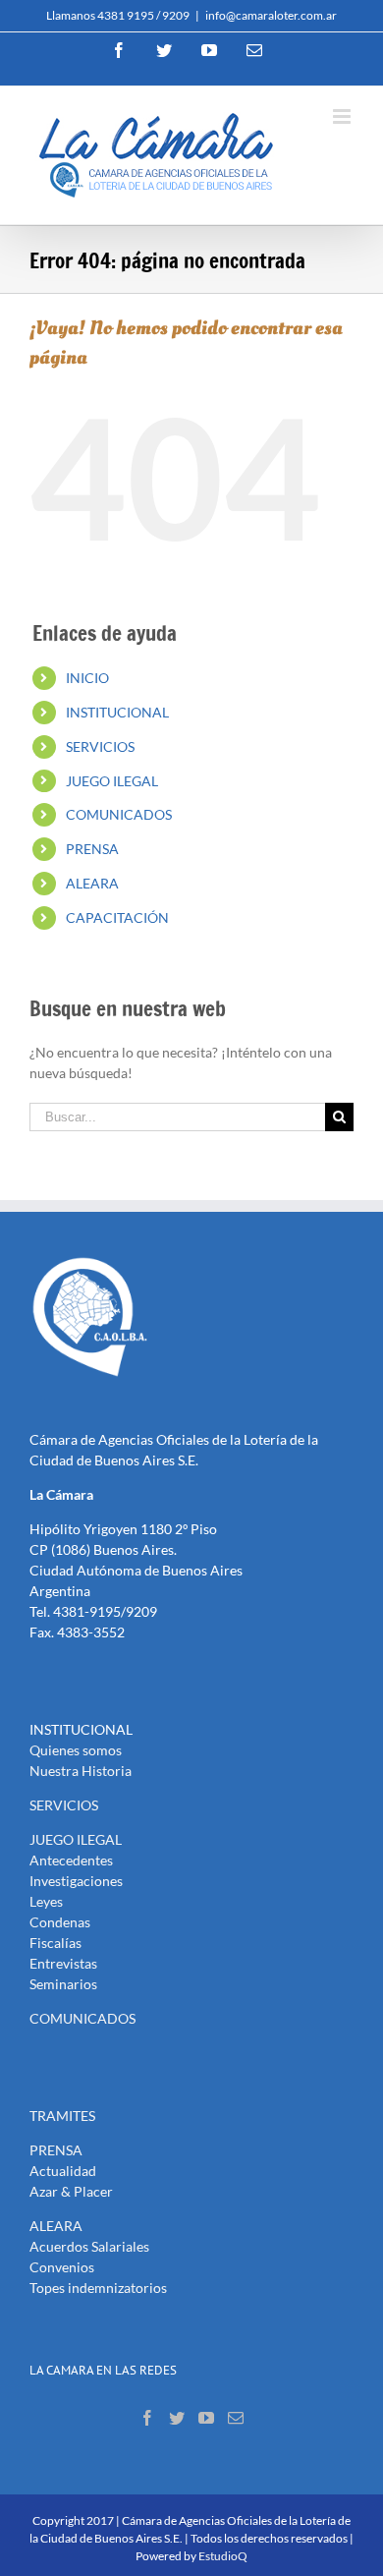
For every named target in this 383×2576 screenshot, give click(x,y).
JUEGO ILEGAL (112, 781)
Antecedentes (71, 1860)
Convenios (62, 2267)
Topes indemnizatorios (98, 2288)
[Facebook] (147, 2418)
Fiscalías (55, 1943)
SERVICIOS (100, 746)
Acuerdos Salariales (89, 2246)
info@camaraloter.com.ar (271, 15)
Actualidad (63, 2171)
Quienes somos (76, 1750)
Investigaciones (76, 1881)
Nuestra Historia (81, 1771)
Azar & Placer (71, 2191)
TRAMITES (62, 2116)
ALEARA (92, 883)
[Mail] (236, 2418)
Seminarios (63, 1984)
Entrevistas (63, 1963)
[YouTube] (206, 2418)
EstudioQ (223, 2556)
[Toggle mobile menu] (343, 116)
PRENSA (92, 849)
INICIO (87, 678)
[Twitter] (177, 2418)
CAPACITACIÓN (117, 917)
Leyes (46, 1901)
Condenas (60, 1922)
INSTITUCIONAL (117, 712)
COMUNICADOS (119, 814)
